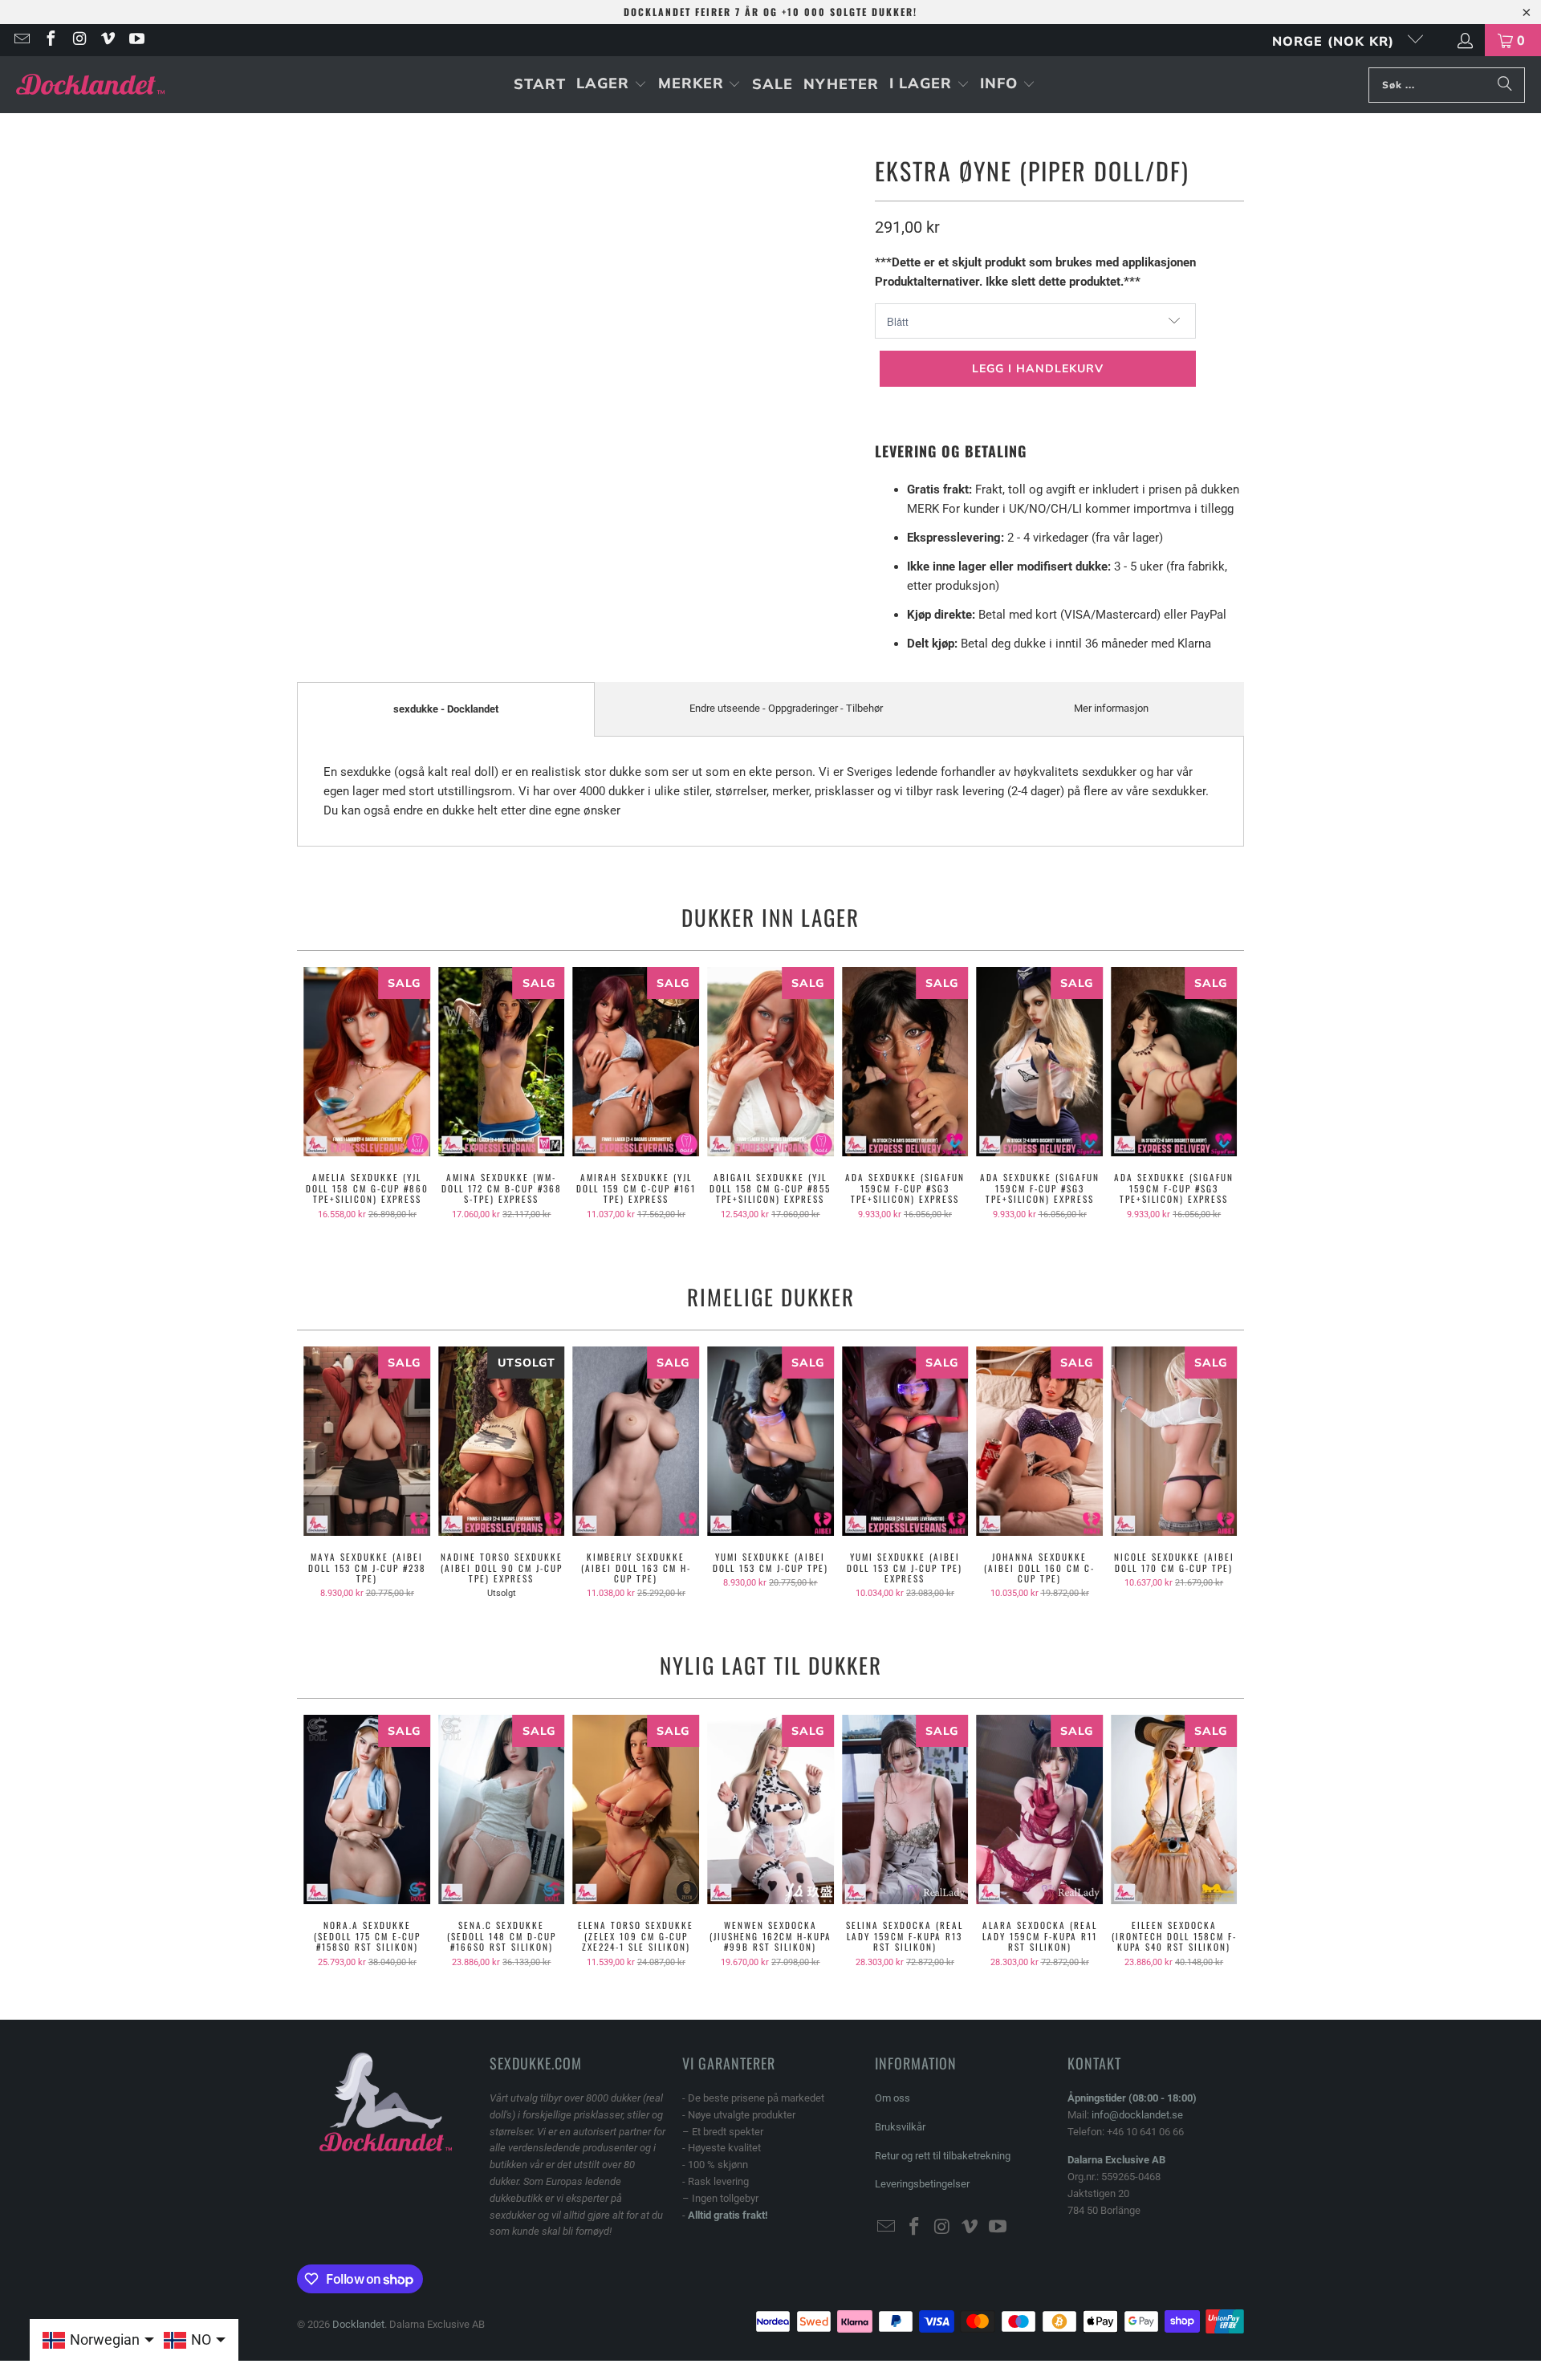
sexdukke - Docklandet (446, 709)
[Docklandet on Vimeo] (108, 40)
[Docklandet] (90, 85)
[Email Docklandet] (21, 40)
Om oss (892, 2098)
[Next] (1221, 1099)
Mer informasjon (1111, 708)
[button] (612, 85)
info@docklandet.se (1137, 2115)
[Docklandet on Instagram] (79, 40)
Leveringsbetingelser (922, 2184)
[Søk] (1505, 85)
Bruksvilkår (900, 2127)
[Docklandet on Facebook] (50, 40)
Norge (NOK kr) (1336, 41)
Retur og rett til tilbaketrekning (943, 2156)
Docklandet (358, 2324)
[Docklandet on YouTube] (136, 40)
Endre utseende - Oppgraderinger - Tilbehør (786, 708)
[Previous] (320, 1099)
